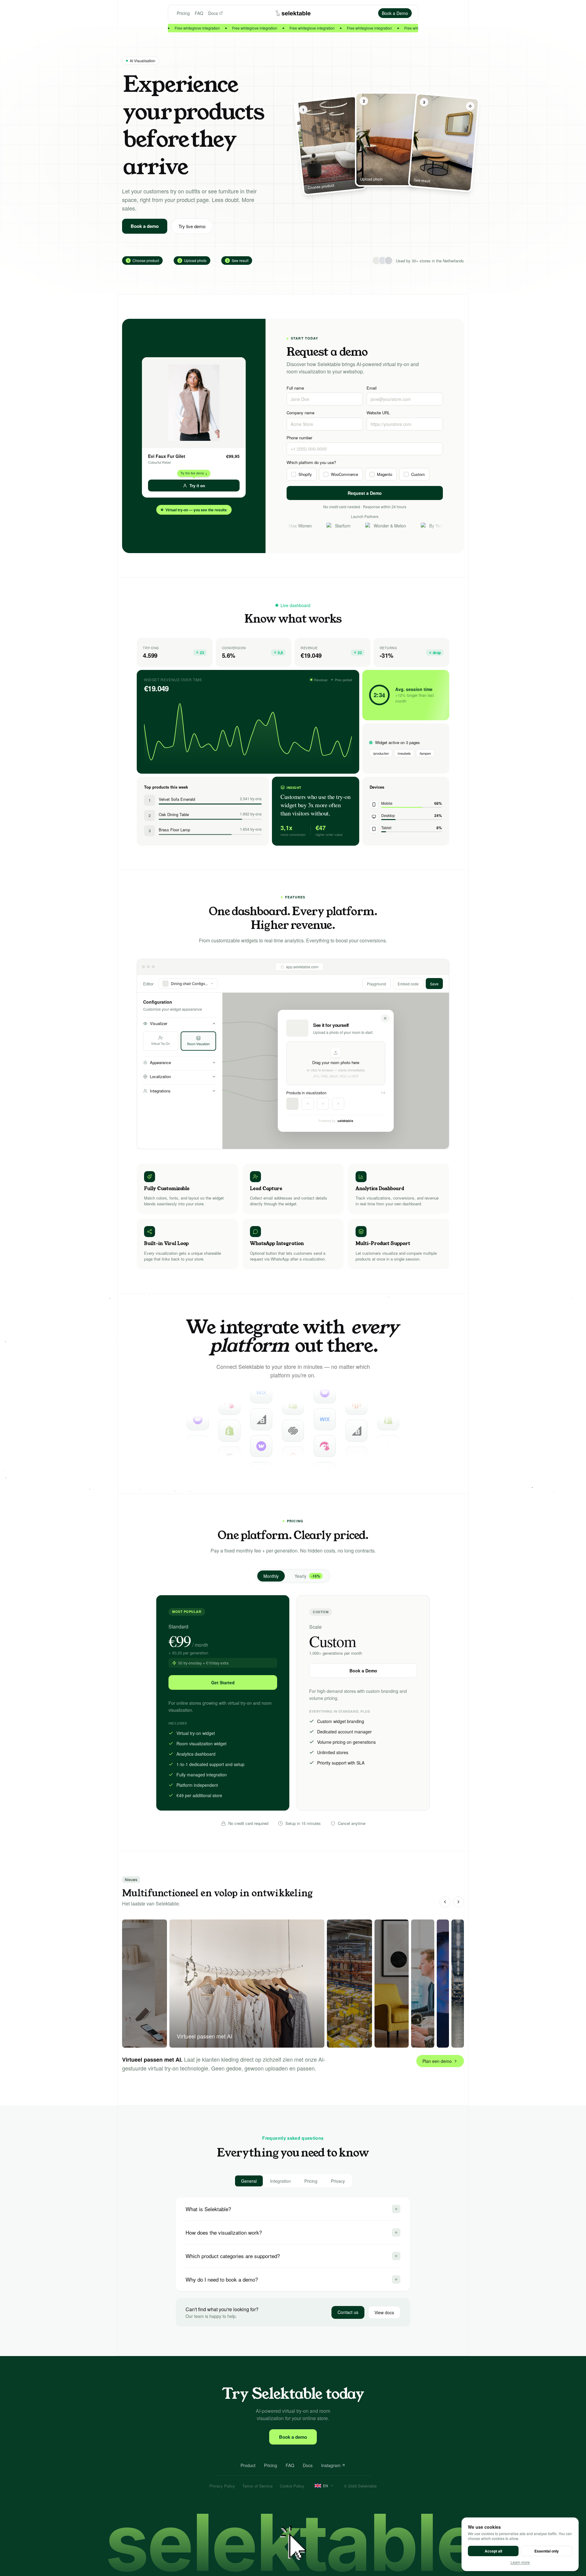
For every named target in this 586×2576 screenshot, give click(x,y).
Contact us (348, 2312)
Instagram (331, 2465)
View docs (384, 2312)
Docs (213, 13)
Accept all (493, 2551)
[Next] (458, 1902)
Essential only (547, 2551)
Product (248, 2465)
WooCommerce (344, 474)
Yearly (307, 1576)
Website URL (378, 413)
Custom (418, 474)
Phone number (299, 438)
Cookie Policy (292, 2486)
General (249, 2181)
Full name (295, 388)
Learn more (520, 2562)
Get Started (223, 1682)
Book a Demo (363, 1671)
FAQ (199, 13)
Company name (300, 413)
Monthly (271, 1576)
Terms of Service (257, 2486)
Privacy (338, 2181)
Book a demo (145, 226)
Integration (280, 2181)
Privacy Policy (222, 2486)
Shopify (305, 474)
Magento (385, 474)
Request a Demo (365, 493)
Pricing (183, 13)
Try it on (197, 486)
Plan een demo (437, 2061)
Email (372, 388)
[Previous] (445, 1902)
